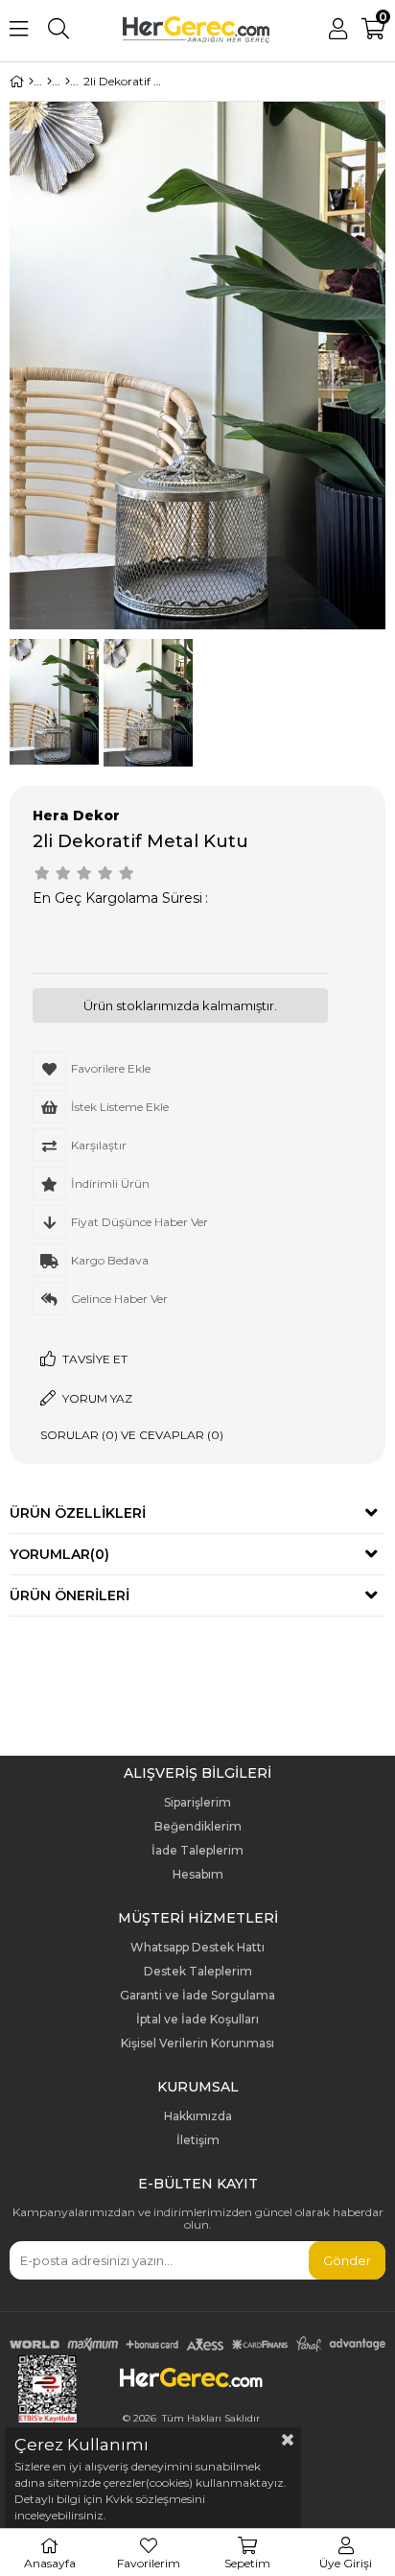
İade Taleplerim (197, 1851)
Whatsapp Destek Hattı (197, 1948)
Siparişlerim (197, 1803)
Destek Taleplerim (198, 1972)
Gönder (347, 2260)
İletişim (198, 2140)
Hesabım (198, 1875)
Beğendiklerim (198, 1827)
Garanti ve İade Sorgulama (197, 1996)
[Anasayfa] (31, 82)
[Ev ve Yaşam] (49, 82)
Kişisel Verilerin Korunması (197, 2044)
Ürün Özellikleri (78, 1513)
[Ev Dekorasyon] (68, 82)
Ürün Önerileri (70, 1595)
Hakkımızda (198, 2116)
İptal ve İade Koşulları (197, 2020)
